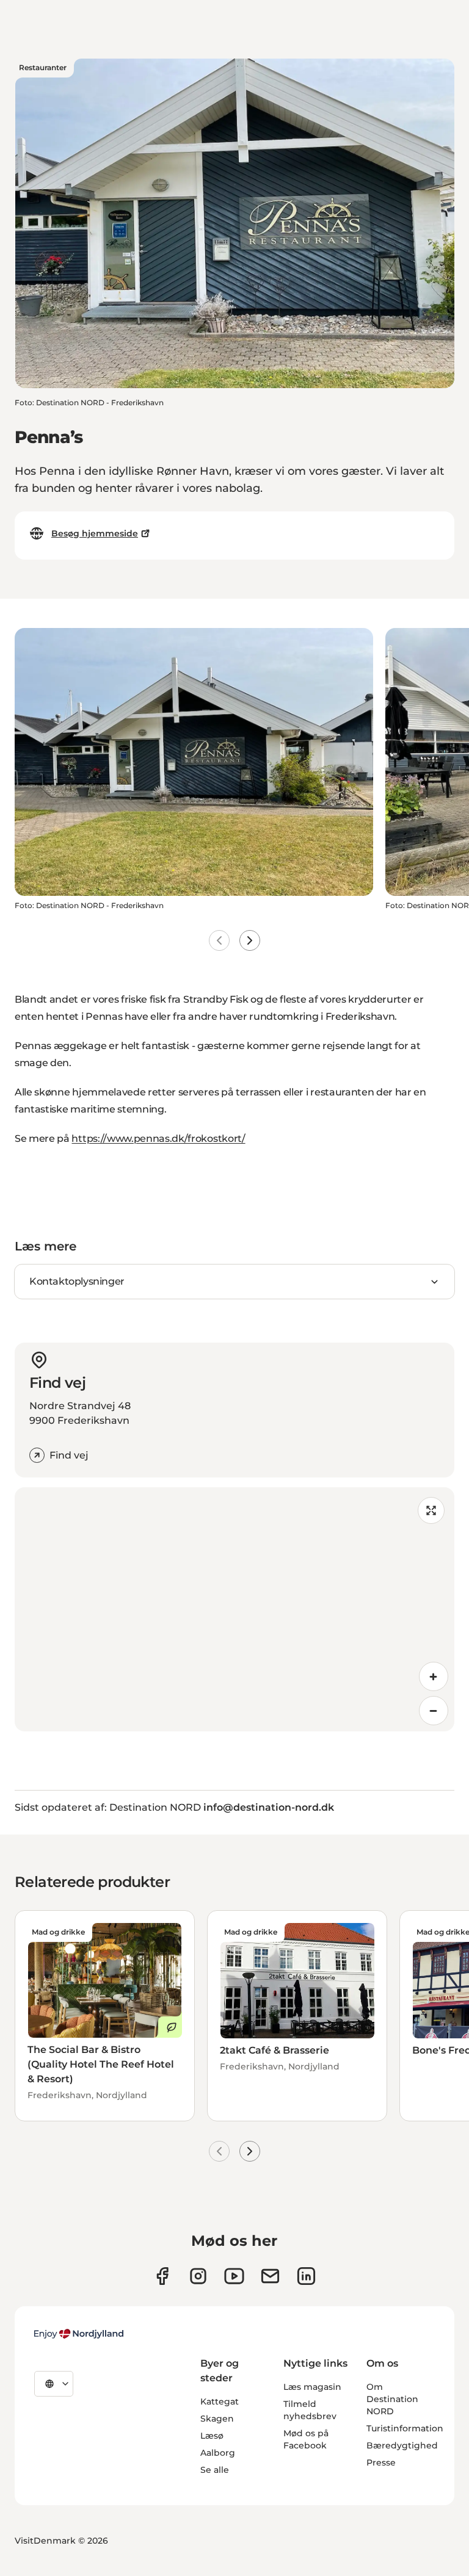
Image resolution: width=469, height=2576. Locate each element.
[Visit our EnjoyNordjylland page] (234, 2276)
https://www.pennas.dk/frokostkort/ (158, 1138)
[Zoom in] (434, 1676)
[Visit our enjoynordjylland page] (162, 2276)
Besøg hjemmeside (95, 533)
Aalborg (218, 2453)
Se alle (215, 2470)
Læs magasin (312, 2387)
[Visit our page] (198, 2276)
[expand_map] (431, 1510)
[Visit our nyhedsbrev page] (270, 2276)
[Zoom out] (434, 1711)
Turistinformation (405, 2428)
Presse (381, 2462)
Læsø (212, 2436)
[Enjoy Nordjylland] (79, 2334)
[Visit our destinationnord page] (306, 2276)
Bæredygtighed (402, 2445)
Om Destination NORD (392, 2399)
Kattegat (220, 2401)
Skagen (217, 2419)
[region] (234, 1609)
